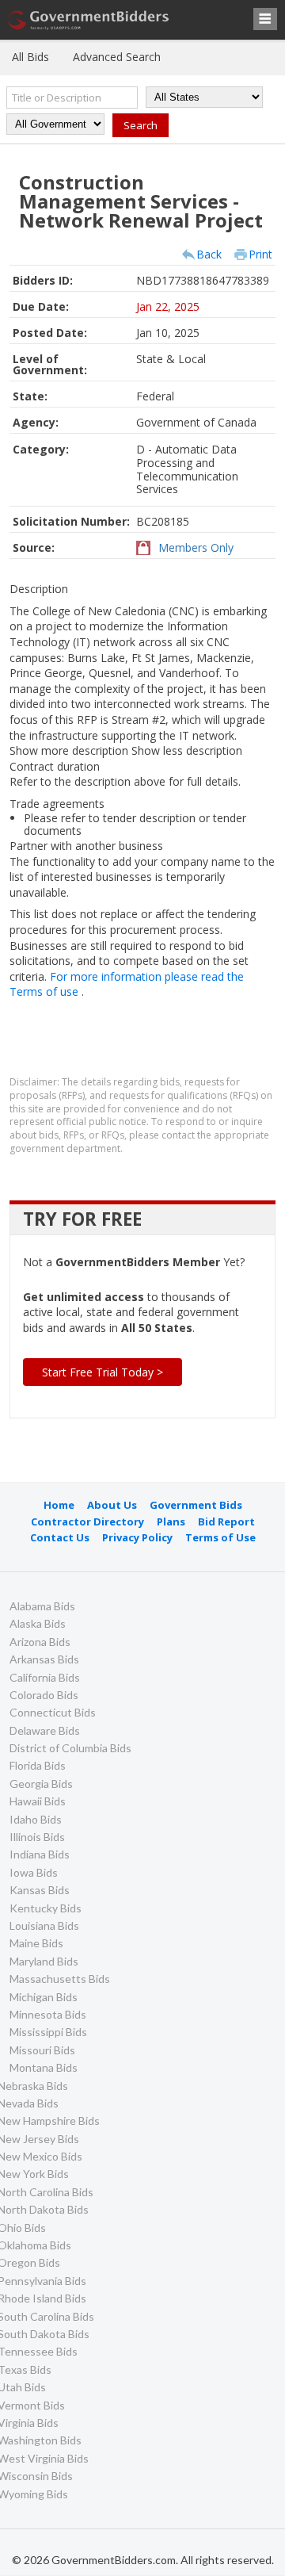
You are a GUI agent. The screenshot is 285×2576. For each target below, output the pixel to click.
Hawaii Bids (38, 1801)
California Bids (45, 1677)
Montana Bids (44, 2067)
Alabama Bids (42, 1606)
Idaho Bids (36, 1819)
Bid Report (226, 1521)
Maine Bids (36, 1943)
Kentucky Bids (46, 1908)
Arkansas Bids (44, 1659)
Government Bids (196, 1505)
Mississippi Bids (48, 2032)
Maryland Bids (44, 1961)
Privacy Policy (137, 1537)
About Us (112, 1505)
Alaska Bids (38, 1623)
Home (59, 1505)
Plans (171, 1521)
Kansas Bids (40, 1890)
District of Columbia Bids (70, 1748)
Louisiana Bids (44, 1925)
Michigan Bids (44, 1997)
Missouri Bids (42, 2050)
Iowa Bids (34, 1872)
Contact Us (60, 1537)
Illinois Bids (37, 1837)
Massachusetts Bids (60, 1979)
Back (209, 254)
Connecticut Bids (53, 1712)
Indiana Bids (40, 1854)
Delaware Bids (45, 1730)
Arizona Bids (40, 1642)
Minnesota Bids (48, 2014)
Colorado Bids (44, 1695)
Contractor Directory (87, 1521)
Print (260, 254)
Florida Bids (38, 1765)
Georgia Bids (41, 1784)
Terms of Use (220, 1537)
